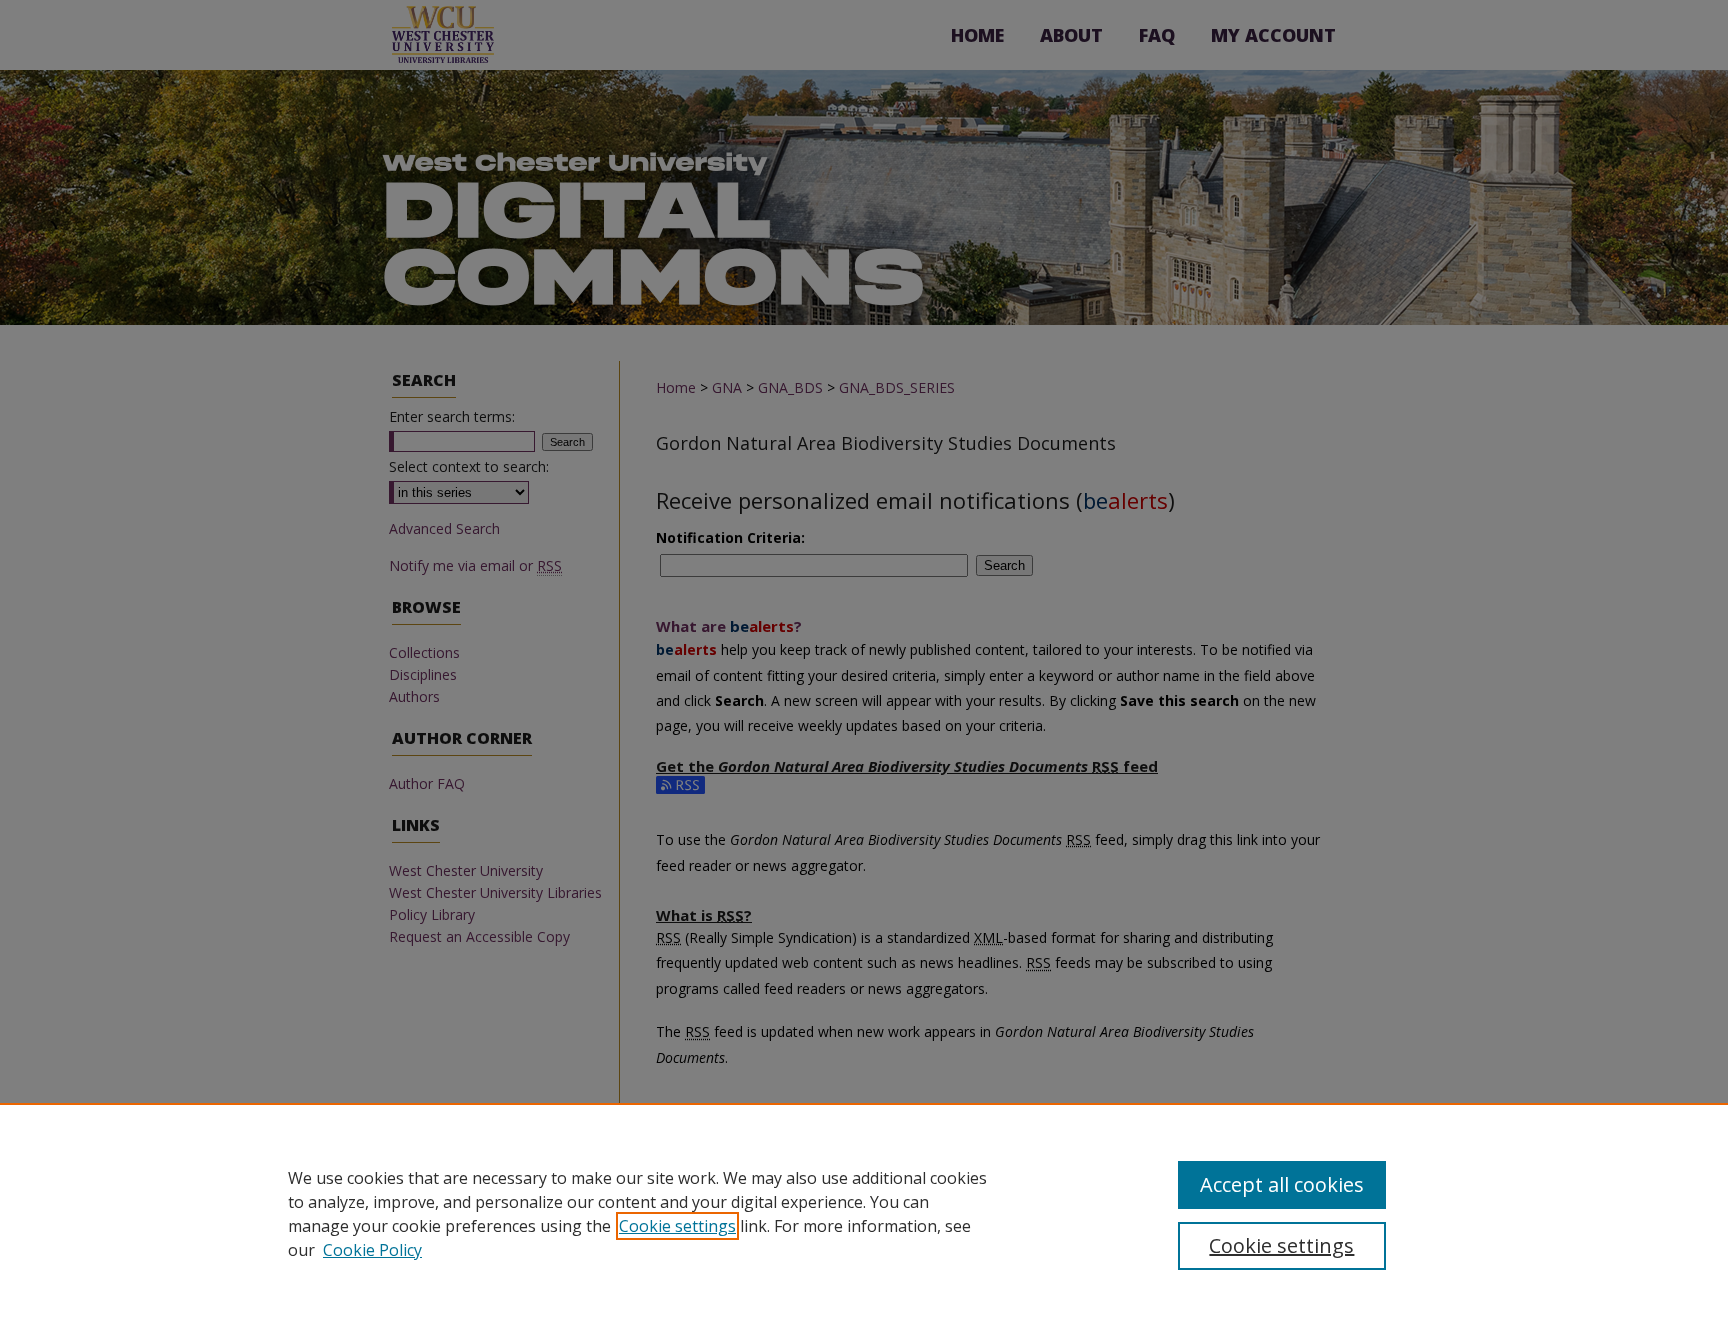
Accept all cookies (1282, 1184)
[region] (864, 1213)
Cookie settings (677, 1226)
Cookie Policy (372, 1250)
